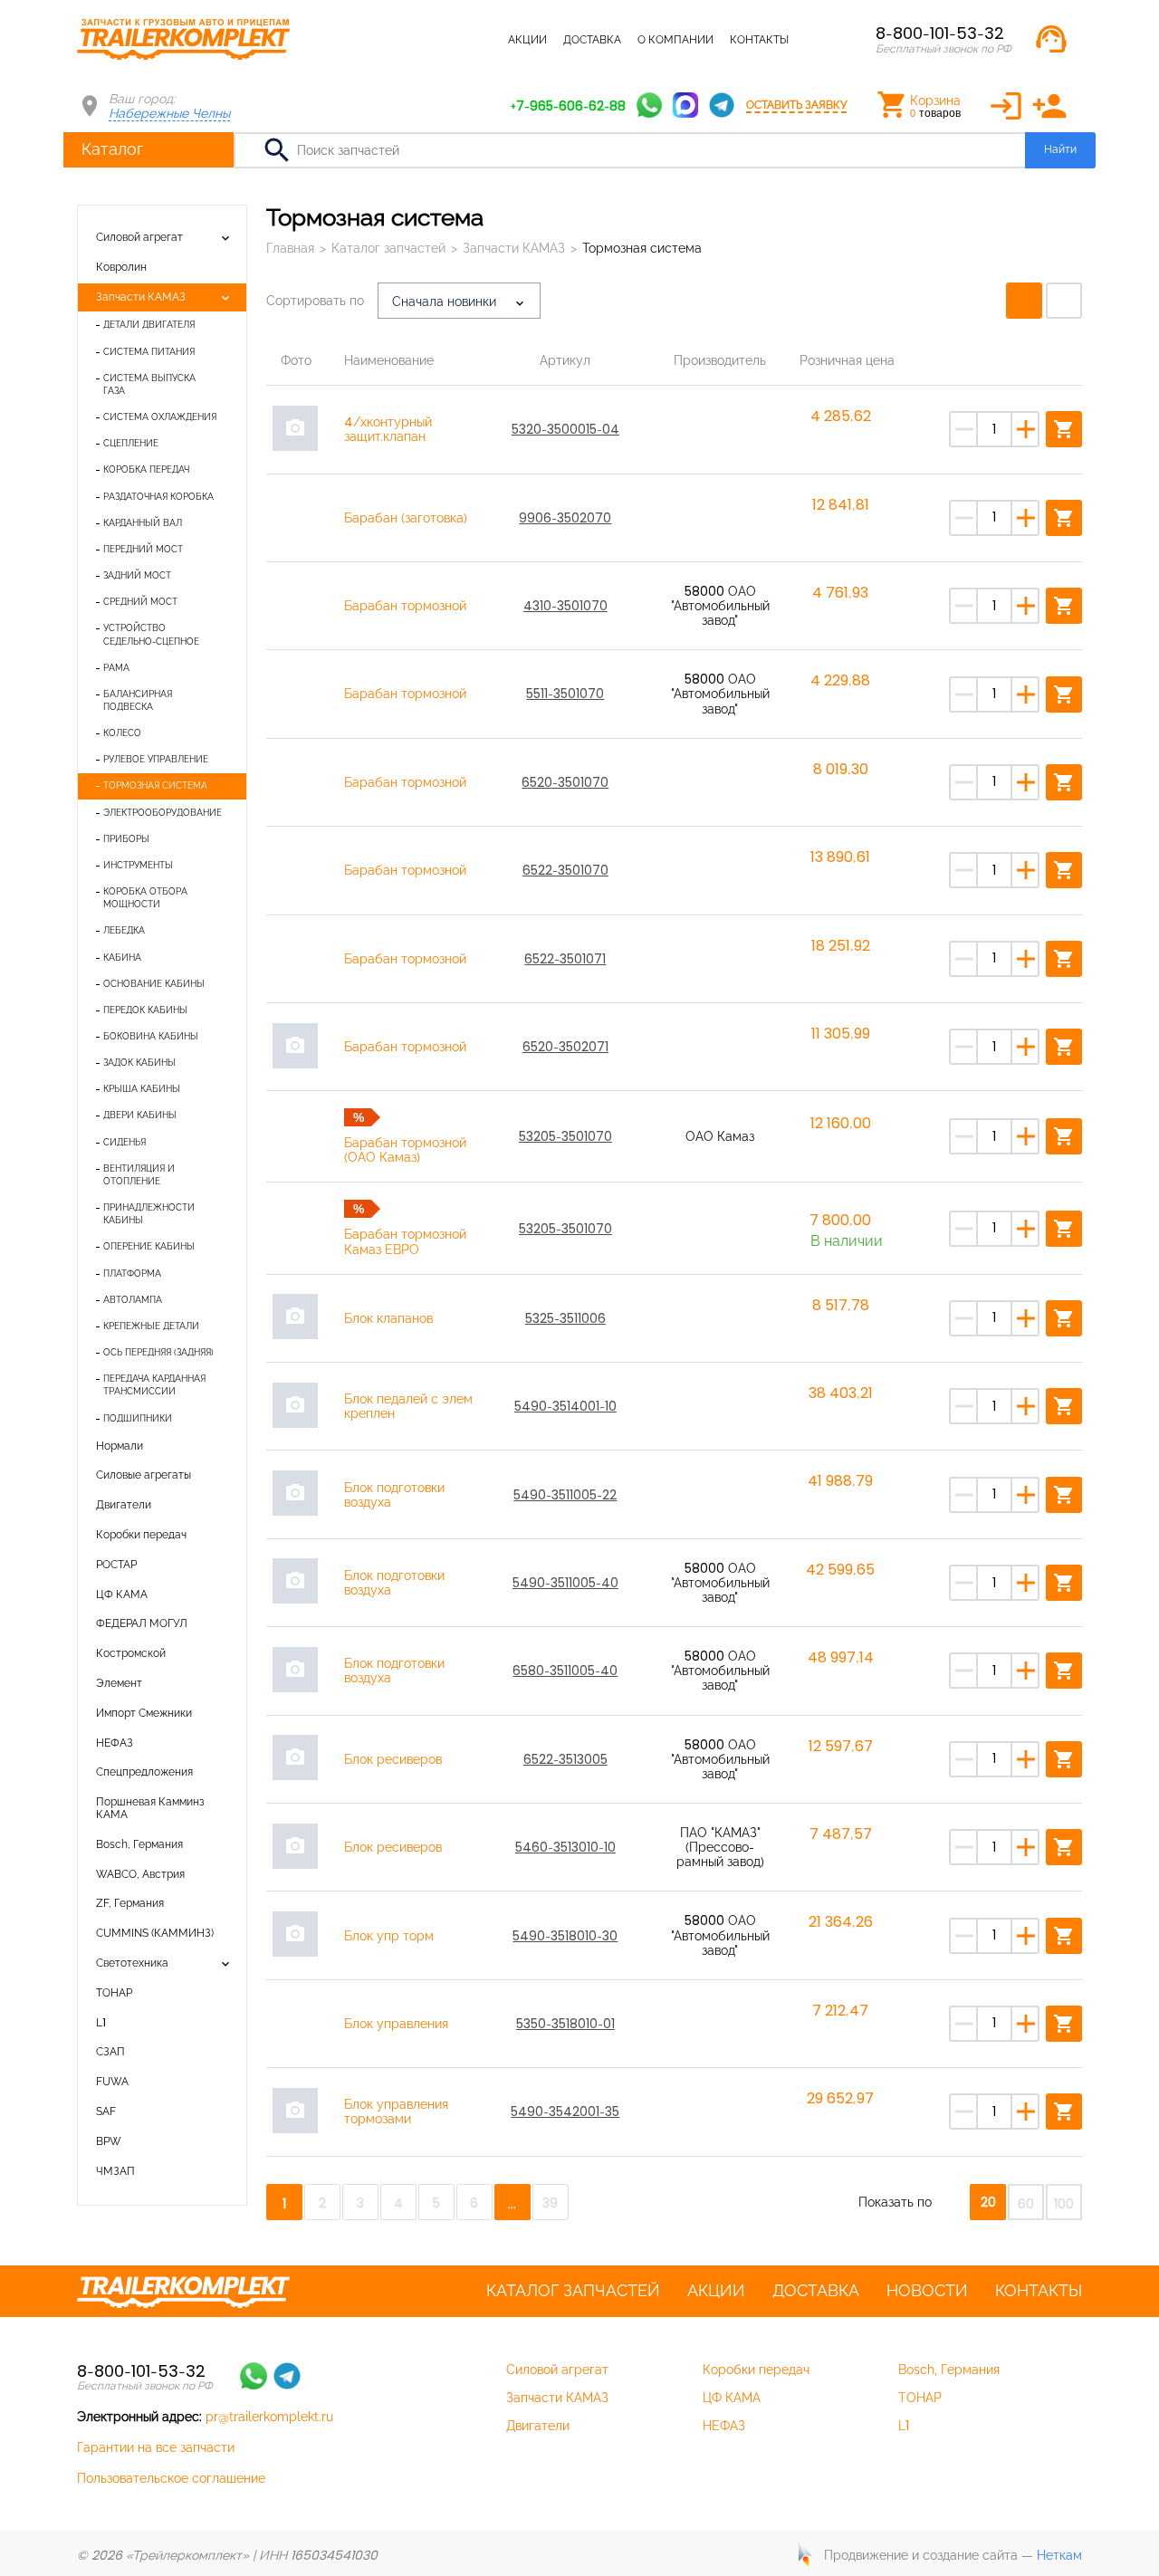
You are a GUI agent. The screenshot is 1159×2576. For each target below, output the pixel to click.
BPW (109, 2141)
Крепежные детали (151, 1326)
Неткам (1059, 2555)
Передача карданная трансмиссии (154, 1385)
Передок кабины (145, 1010)
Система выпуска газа (149, 384)
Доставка (592, 40)
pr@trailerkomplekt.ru (269, 2417)
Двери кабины (140, 1115)
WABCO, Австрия (140, 1874)
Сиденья (125, 1142)
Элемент (119, 1683)
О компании (675, 40)
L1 (101, 2023)
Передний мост (143, 549)
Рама (116, 668)
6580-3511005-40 (565, 1671)
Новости (927, 2291)
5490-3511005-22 (565, 1495)
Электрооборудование (163, 813)
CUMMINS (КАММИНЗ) (155, 1933)
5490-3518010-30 (565, 1936)
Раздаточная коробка (158, 497)
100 (1064, 2204)
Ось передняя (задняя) (158, 1352)
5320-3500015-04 (565, 429)
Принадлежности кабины (149, 1214)
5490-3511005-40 (565, 1583)
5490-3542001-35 (565, 2112)
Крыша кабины (142, 1089)
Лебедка (124, 930)
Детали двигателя (149, 325)
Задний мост (137, 575)
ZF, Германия (130, 1903)
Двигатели (124, 1505)
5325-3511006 (565, 1318)
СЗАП (110, 2052)
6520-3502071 (565, 1047)
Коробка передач (146, 469)
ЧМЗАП (115, 2171)
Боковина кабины (151, 1036)
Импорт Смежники (144, 1713)
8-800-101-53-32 (940, 33)
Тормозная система (155, 785)
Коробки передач (141, 1535)
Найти (1060, 149)
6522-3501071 (565, 959)
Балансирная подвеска (138, 700)
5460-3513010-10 (565, 1847)
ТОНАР (114, 1993)
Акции (527, 40)
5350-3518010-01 (565, 2024)
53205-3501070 (565, 1136)
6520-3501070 (565, 782)
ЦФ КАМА (122, 1594)
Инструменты (138, 865)
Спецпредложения (144, 1772)
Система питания (149, 352)
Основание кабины (154, 984)
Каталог (112, 149)
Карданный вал (143, 523)
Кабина (122, 958)
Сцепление (131, 443)
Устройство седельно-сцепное (151, 634)
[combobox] (459, 301)
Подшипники (138, 1418)
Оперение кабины (149, 1246)
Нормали (120, 1446)
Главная (290, 248)
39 (550, 2203)
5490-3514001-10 (565, 1406)
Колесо (122, 733)
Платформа (132, 1274)
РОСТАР (116, 1565)
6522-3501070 (565, 870)
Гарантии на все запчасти (156, 2447)
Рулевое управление (156, 759)
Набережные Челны (169, 113)
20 (988, 2202)
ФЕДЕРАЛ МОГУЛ (142, 1623)
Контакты (759, 40)
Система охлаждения (160, 417)
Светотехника (132, 1963)
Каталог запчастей (434, 40)
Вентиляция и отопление (139, 1175)
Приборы (126, 839)
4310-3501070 (565, 606)
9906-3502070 (565, 518)
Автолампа (133, 1300)
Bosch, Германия (139, 1844)
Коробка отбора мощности (145, 898)
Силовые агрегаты (144, 1475)
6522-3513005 (565, 1759)
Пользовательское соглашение (171, 2478)
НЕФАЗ (115, 1743)
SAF (106, 2112)
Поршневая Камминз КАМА (150, 1808)
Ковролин (121, 267)
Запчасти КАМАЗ (141, 297)
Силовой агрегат (139, 237)
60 (1026, 2204)
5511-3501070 (565, 694)
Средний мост (140, 602)
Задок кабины (139, 1063)
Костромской (131, 1653)
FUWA (112, 2082)
